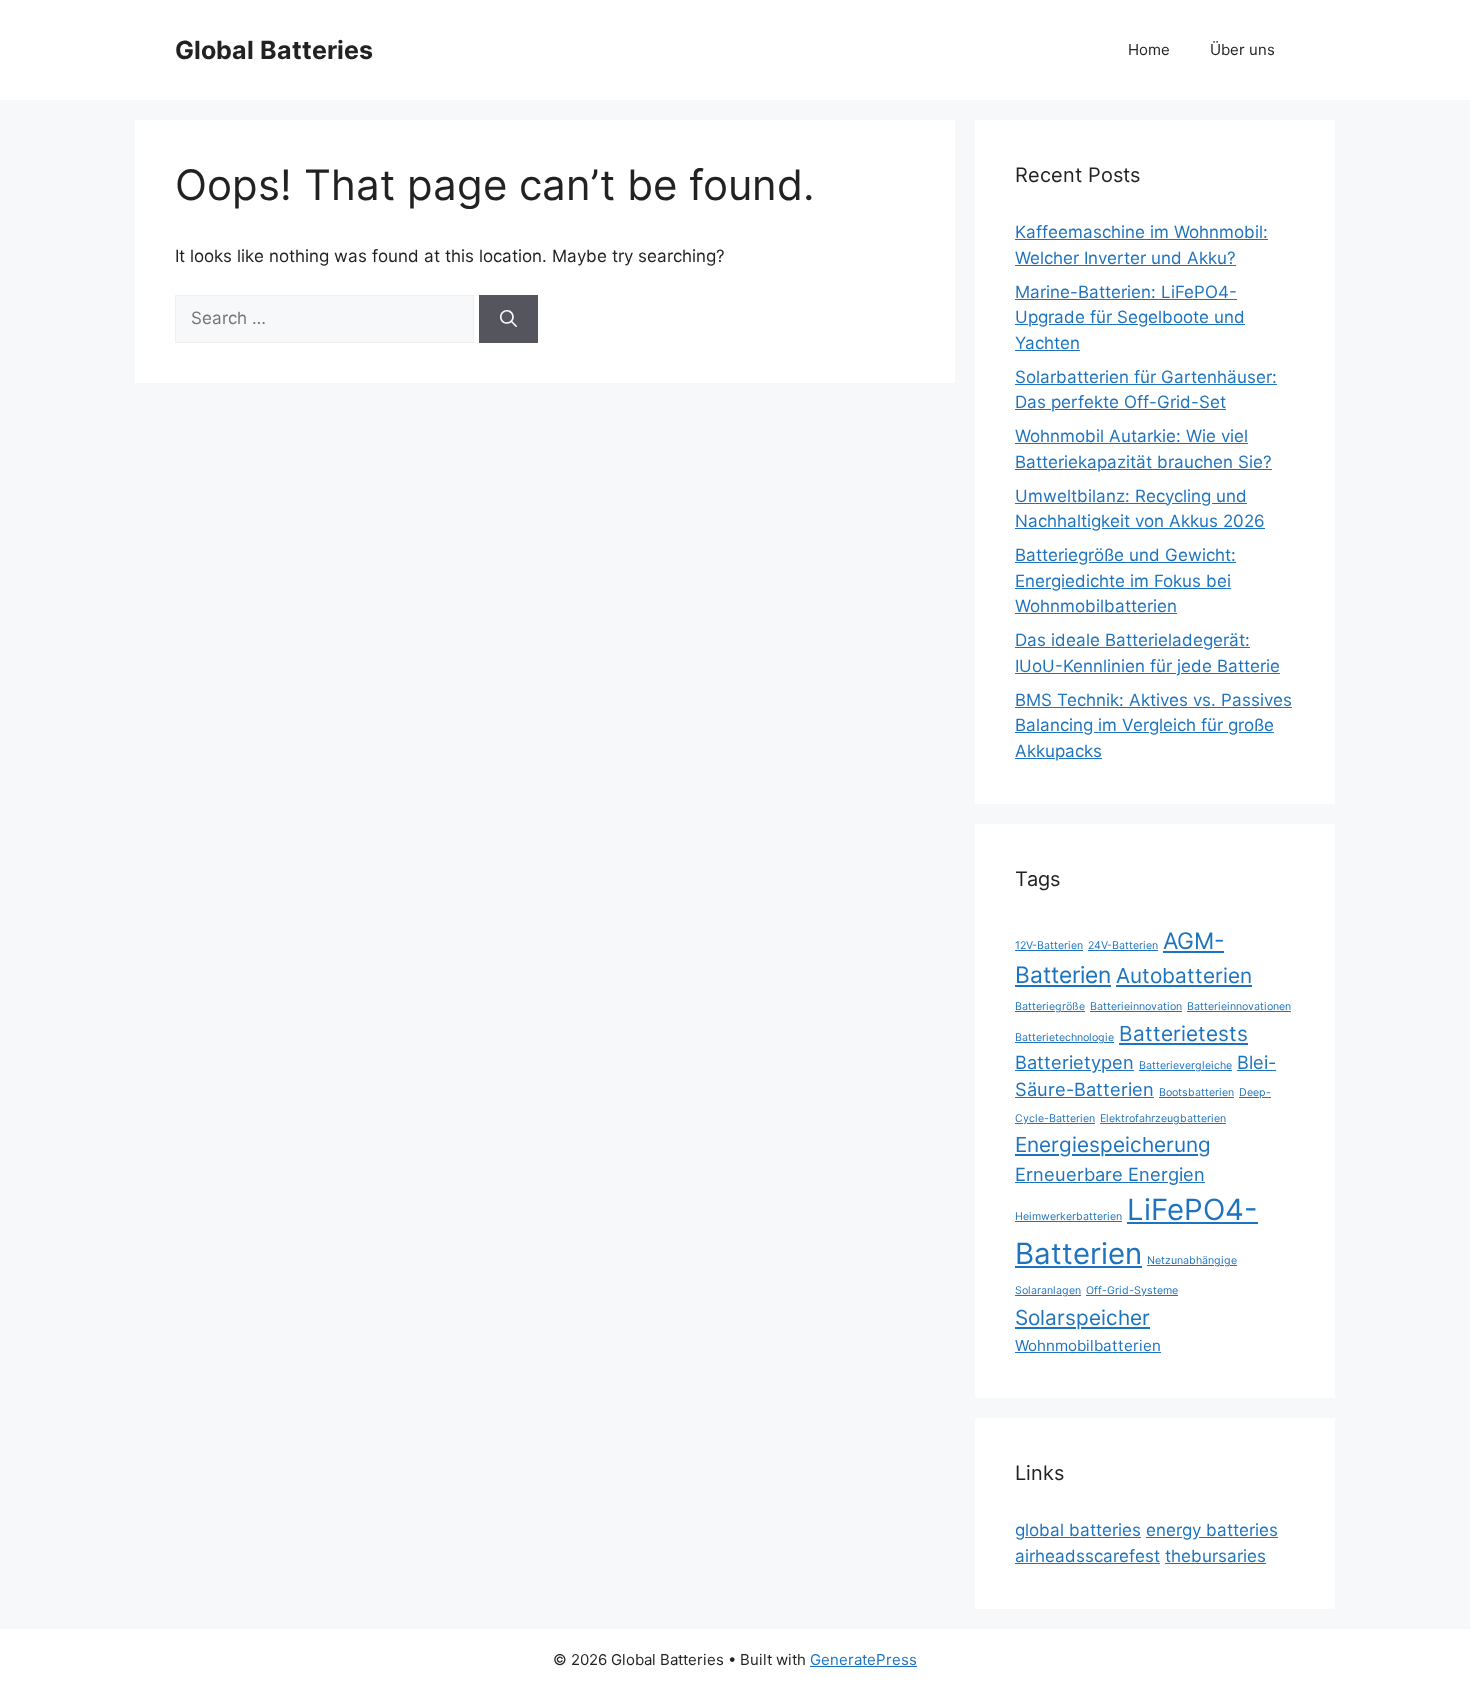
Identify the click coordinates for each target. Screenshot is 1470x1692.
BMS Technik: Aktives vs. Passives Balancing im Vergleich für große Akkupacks (1153, 725)
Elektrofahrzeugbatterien (1163, 1118)
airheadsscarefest (1087, 1556)
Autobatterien (1184, 975)
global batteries (1078, 1530)
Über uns (1242, 49)
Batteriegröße (1050, 1006)
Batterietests (1183, 1033)
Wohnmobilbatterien (1088, 1345)
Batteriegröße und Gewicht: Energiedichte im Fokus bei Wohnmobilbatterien (1125, 580)
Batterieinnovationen (1239, 1006)
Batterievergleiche (1185, 1065)
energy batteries (1212, 1530)
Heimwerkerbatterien (1068, 1216)
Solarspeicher (1082, 1317)
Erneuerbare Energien (1110, 1174)
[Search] (508, 319)
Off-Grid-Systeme (1132, 1290)
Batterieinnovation (1136, 1006)
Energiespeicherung (1113, 1144)
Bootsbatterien (1196, 1092)
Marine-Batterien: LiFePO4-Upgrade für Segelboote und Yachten (1130, 317)
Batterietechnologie (1064, 1037)
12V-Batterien (1049, 945)
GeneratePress (863, 1659)
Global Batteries (274, 50)
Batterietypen (1074, 1062)
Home (1149, 49)
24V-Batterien (1123, 945)
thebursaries (1215, 1556)
